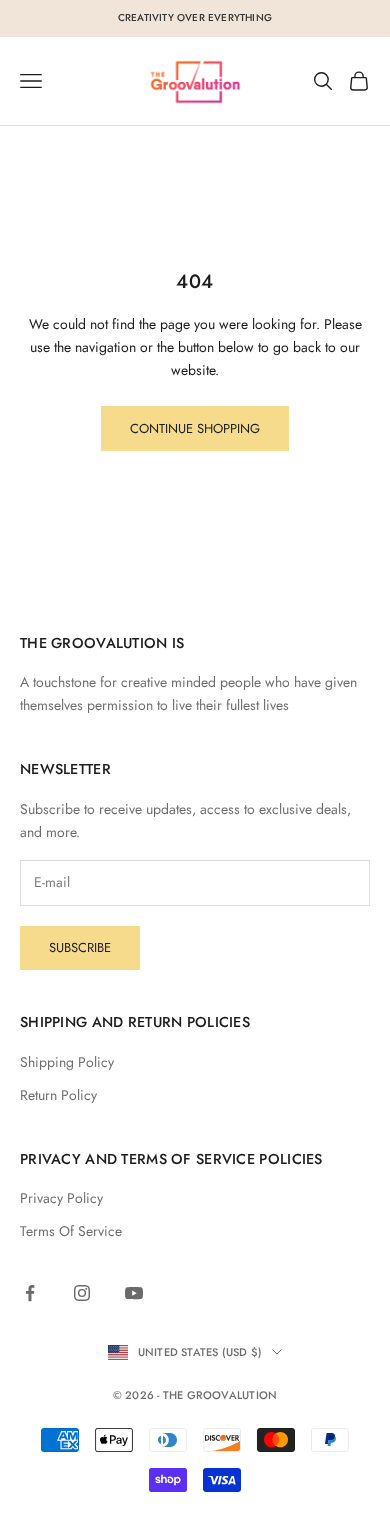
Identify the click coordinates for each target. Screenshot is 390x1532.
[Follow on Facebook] (30, 1293)
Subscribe (80, 947)
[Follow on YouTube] (134, 1293)
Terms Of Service (71, 1231)
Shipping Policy (67, 1062)
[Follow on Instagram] (82, 1293)
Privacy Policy (61, 1198)
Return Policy (58, 1095)
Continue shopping (195, 428)
